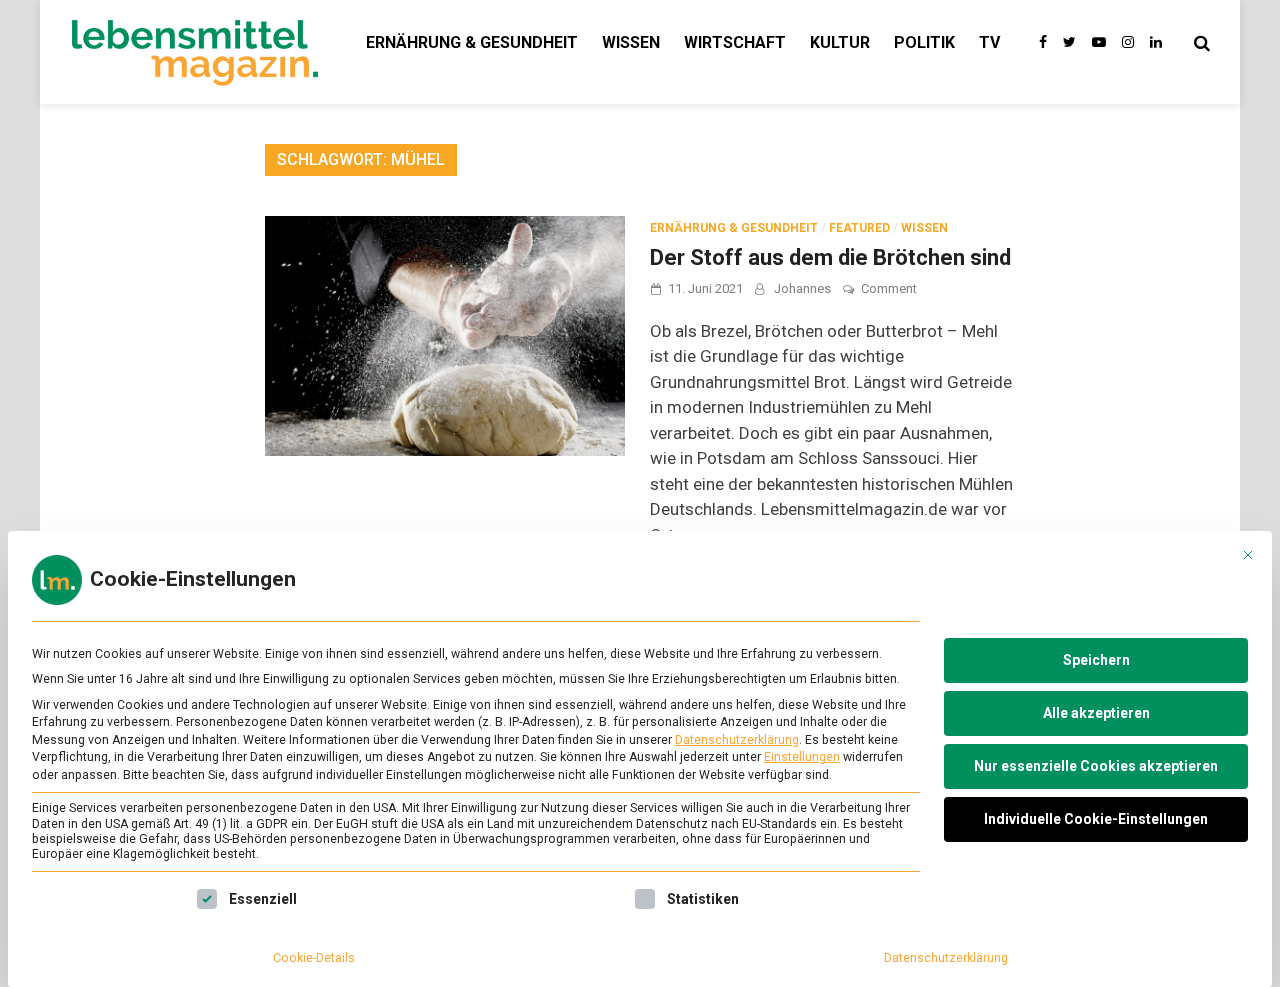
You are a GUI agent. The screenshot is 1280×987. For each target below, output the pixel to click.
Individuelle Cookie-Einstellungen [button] (1096, 819)
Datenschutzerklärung (737, 740)
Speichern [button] (1096, 660)
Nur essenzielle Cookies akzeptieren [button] (1096, 766)
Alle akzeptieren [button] (1096, 713)
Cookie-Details (314, 958)
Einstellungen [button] (802, 757)
